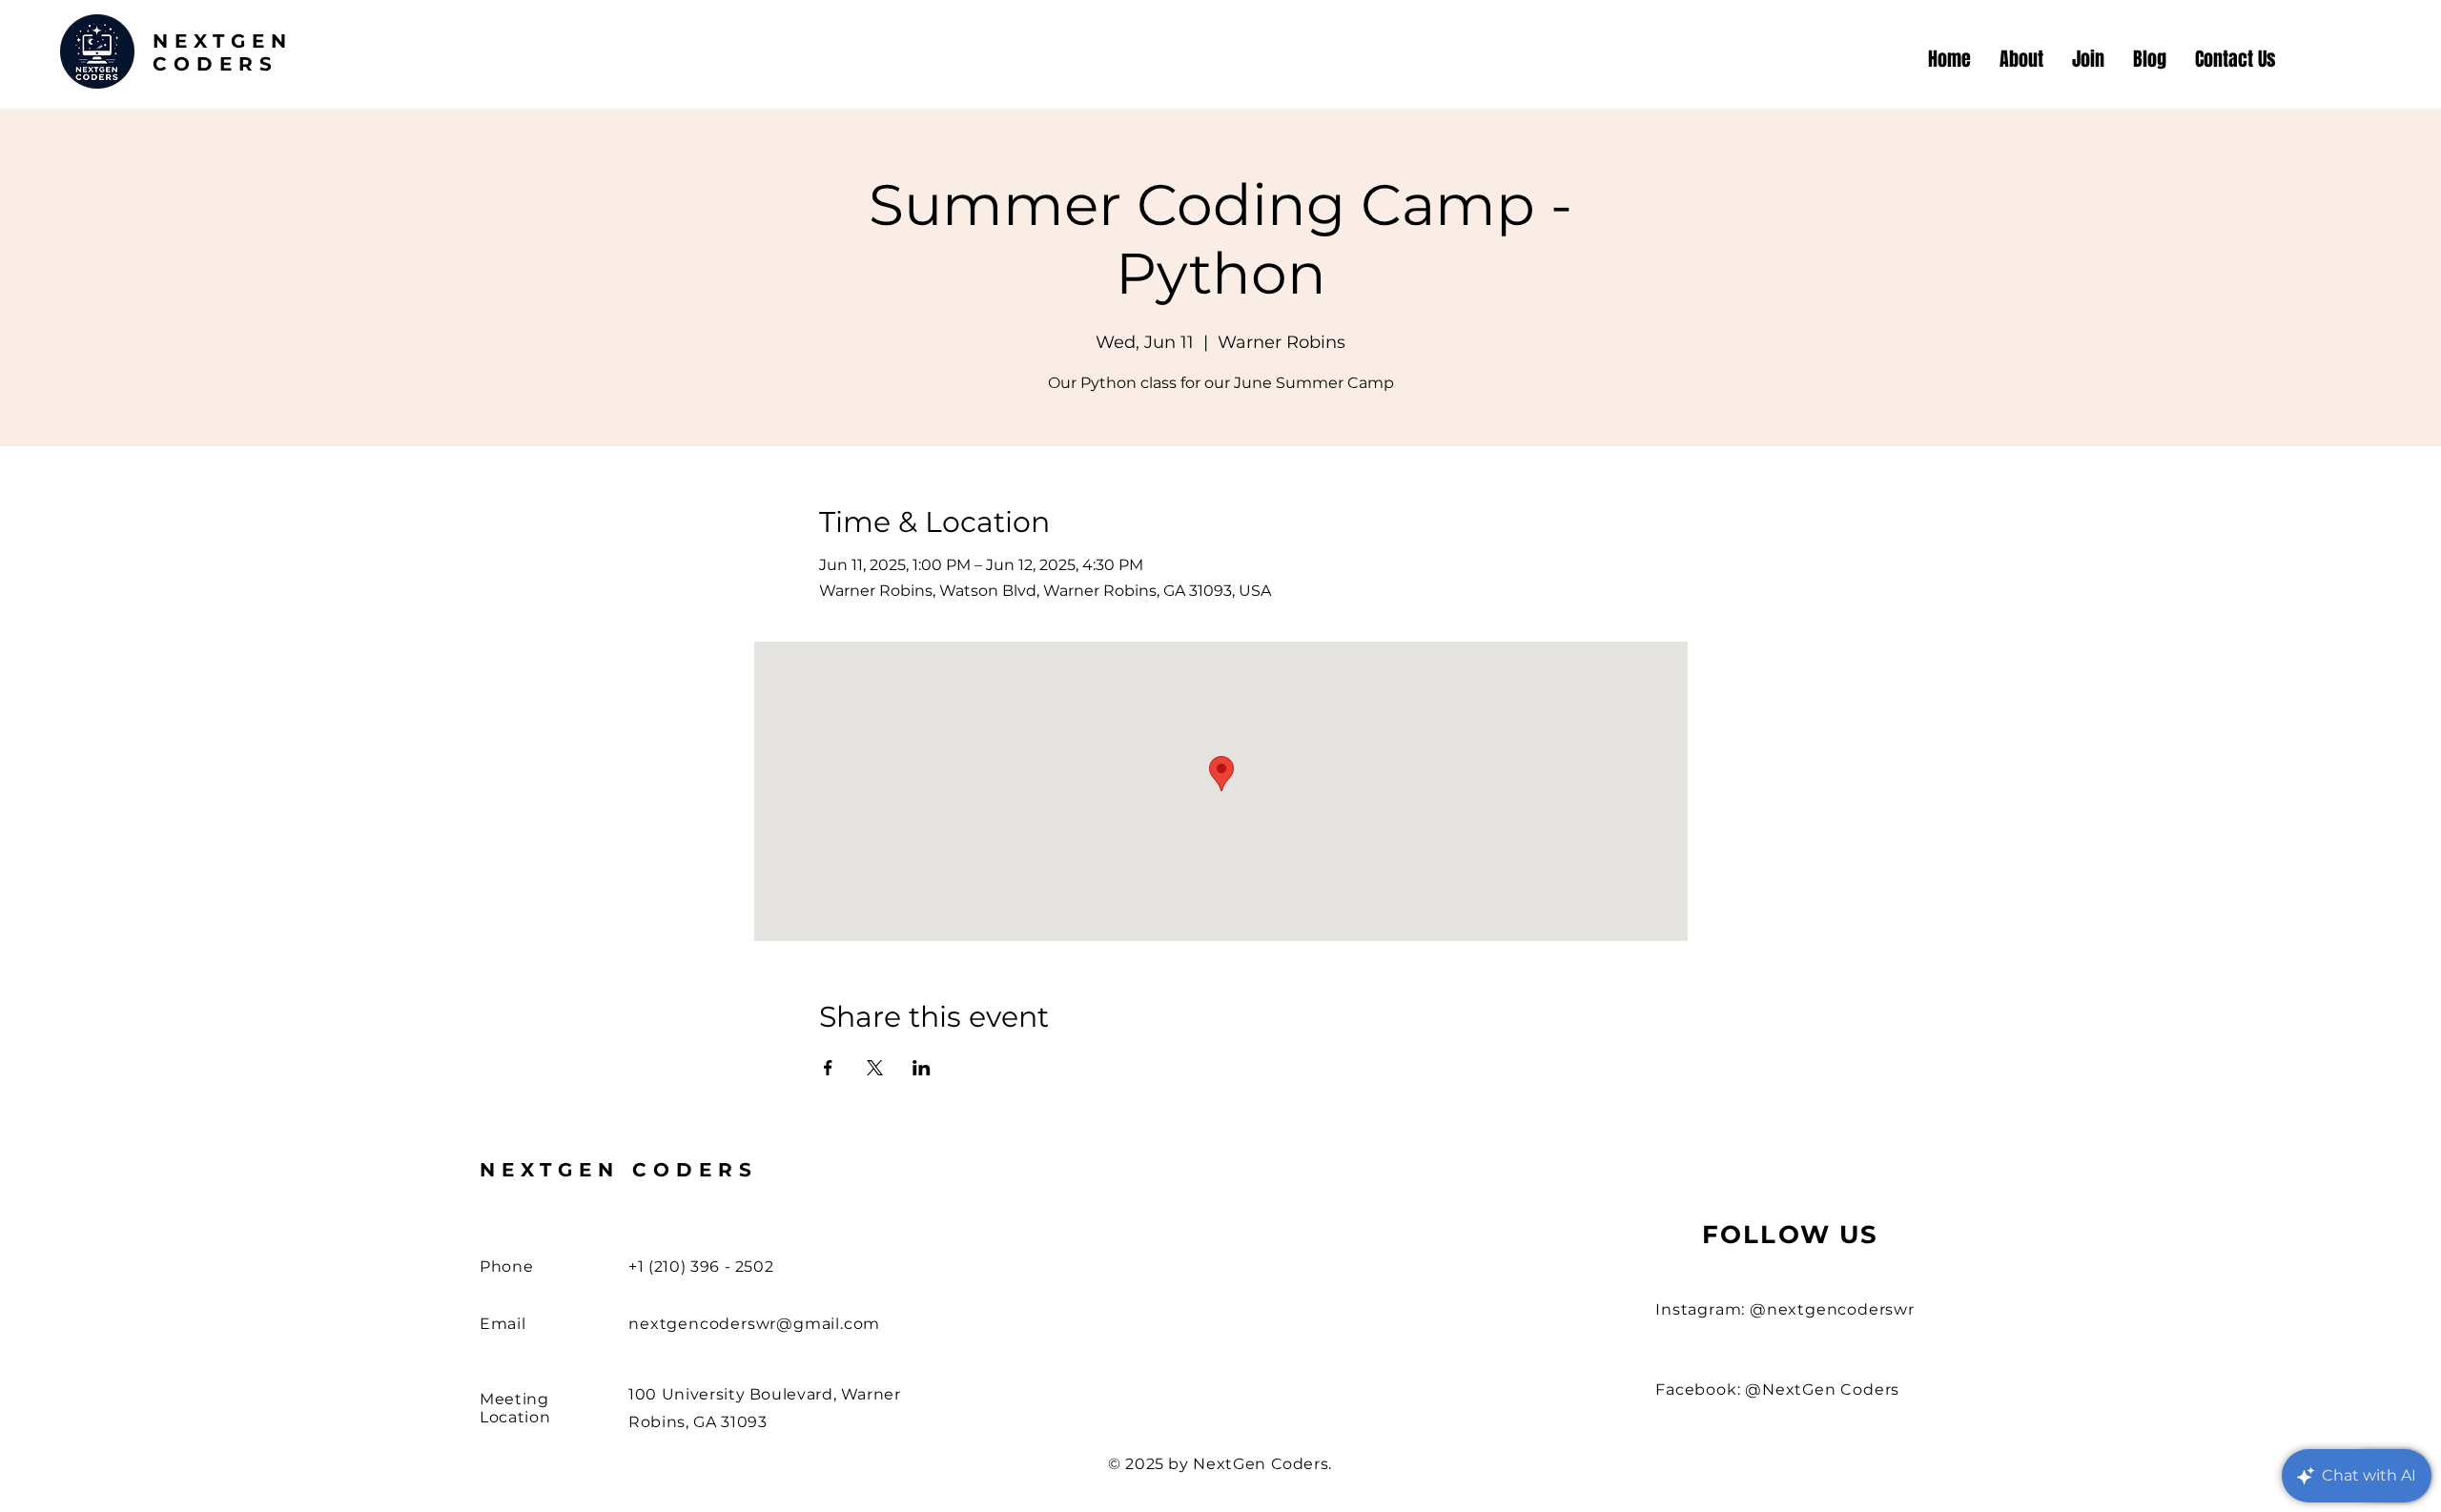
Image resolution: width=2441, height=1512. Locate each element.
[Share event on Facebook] (828, 1068)
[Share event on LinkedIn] (922, 1068)
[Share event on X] (875, 1068)
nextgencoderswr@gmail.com (754, 1324)
